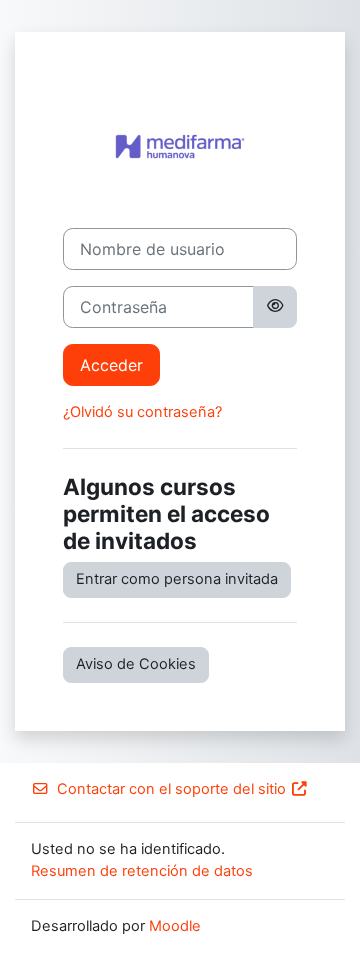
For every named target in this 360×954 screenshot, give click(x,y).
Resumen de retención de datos (142, 871)
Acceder (111, 365)
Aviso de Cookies (136, 664)
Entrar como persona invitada (177, 579)
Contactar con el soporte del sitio (171, 789)
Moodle (175, 926)
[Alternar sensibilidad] (275, 307)
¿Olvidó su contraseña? (142, 412)
